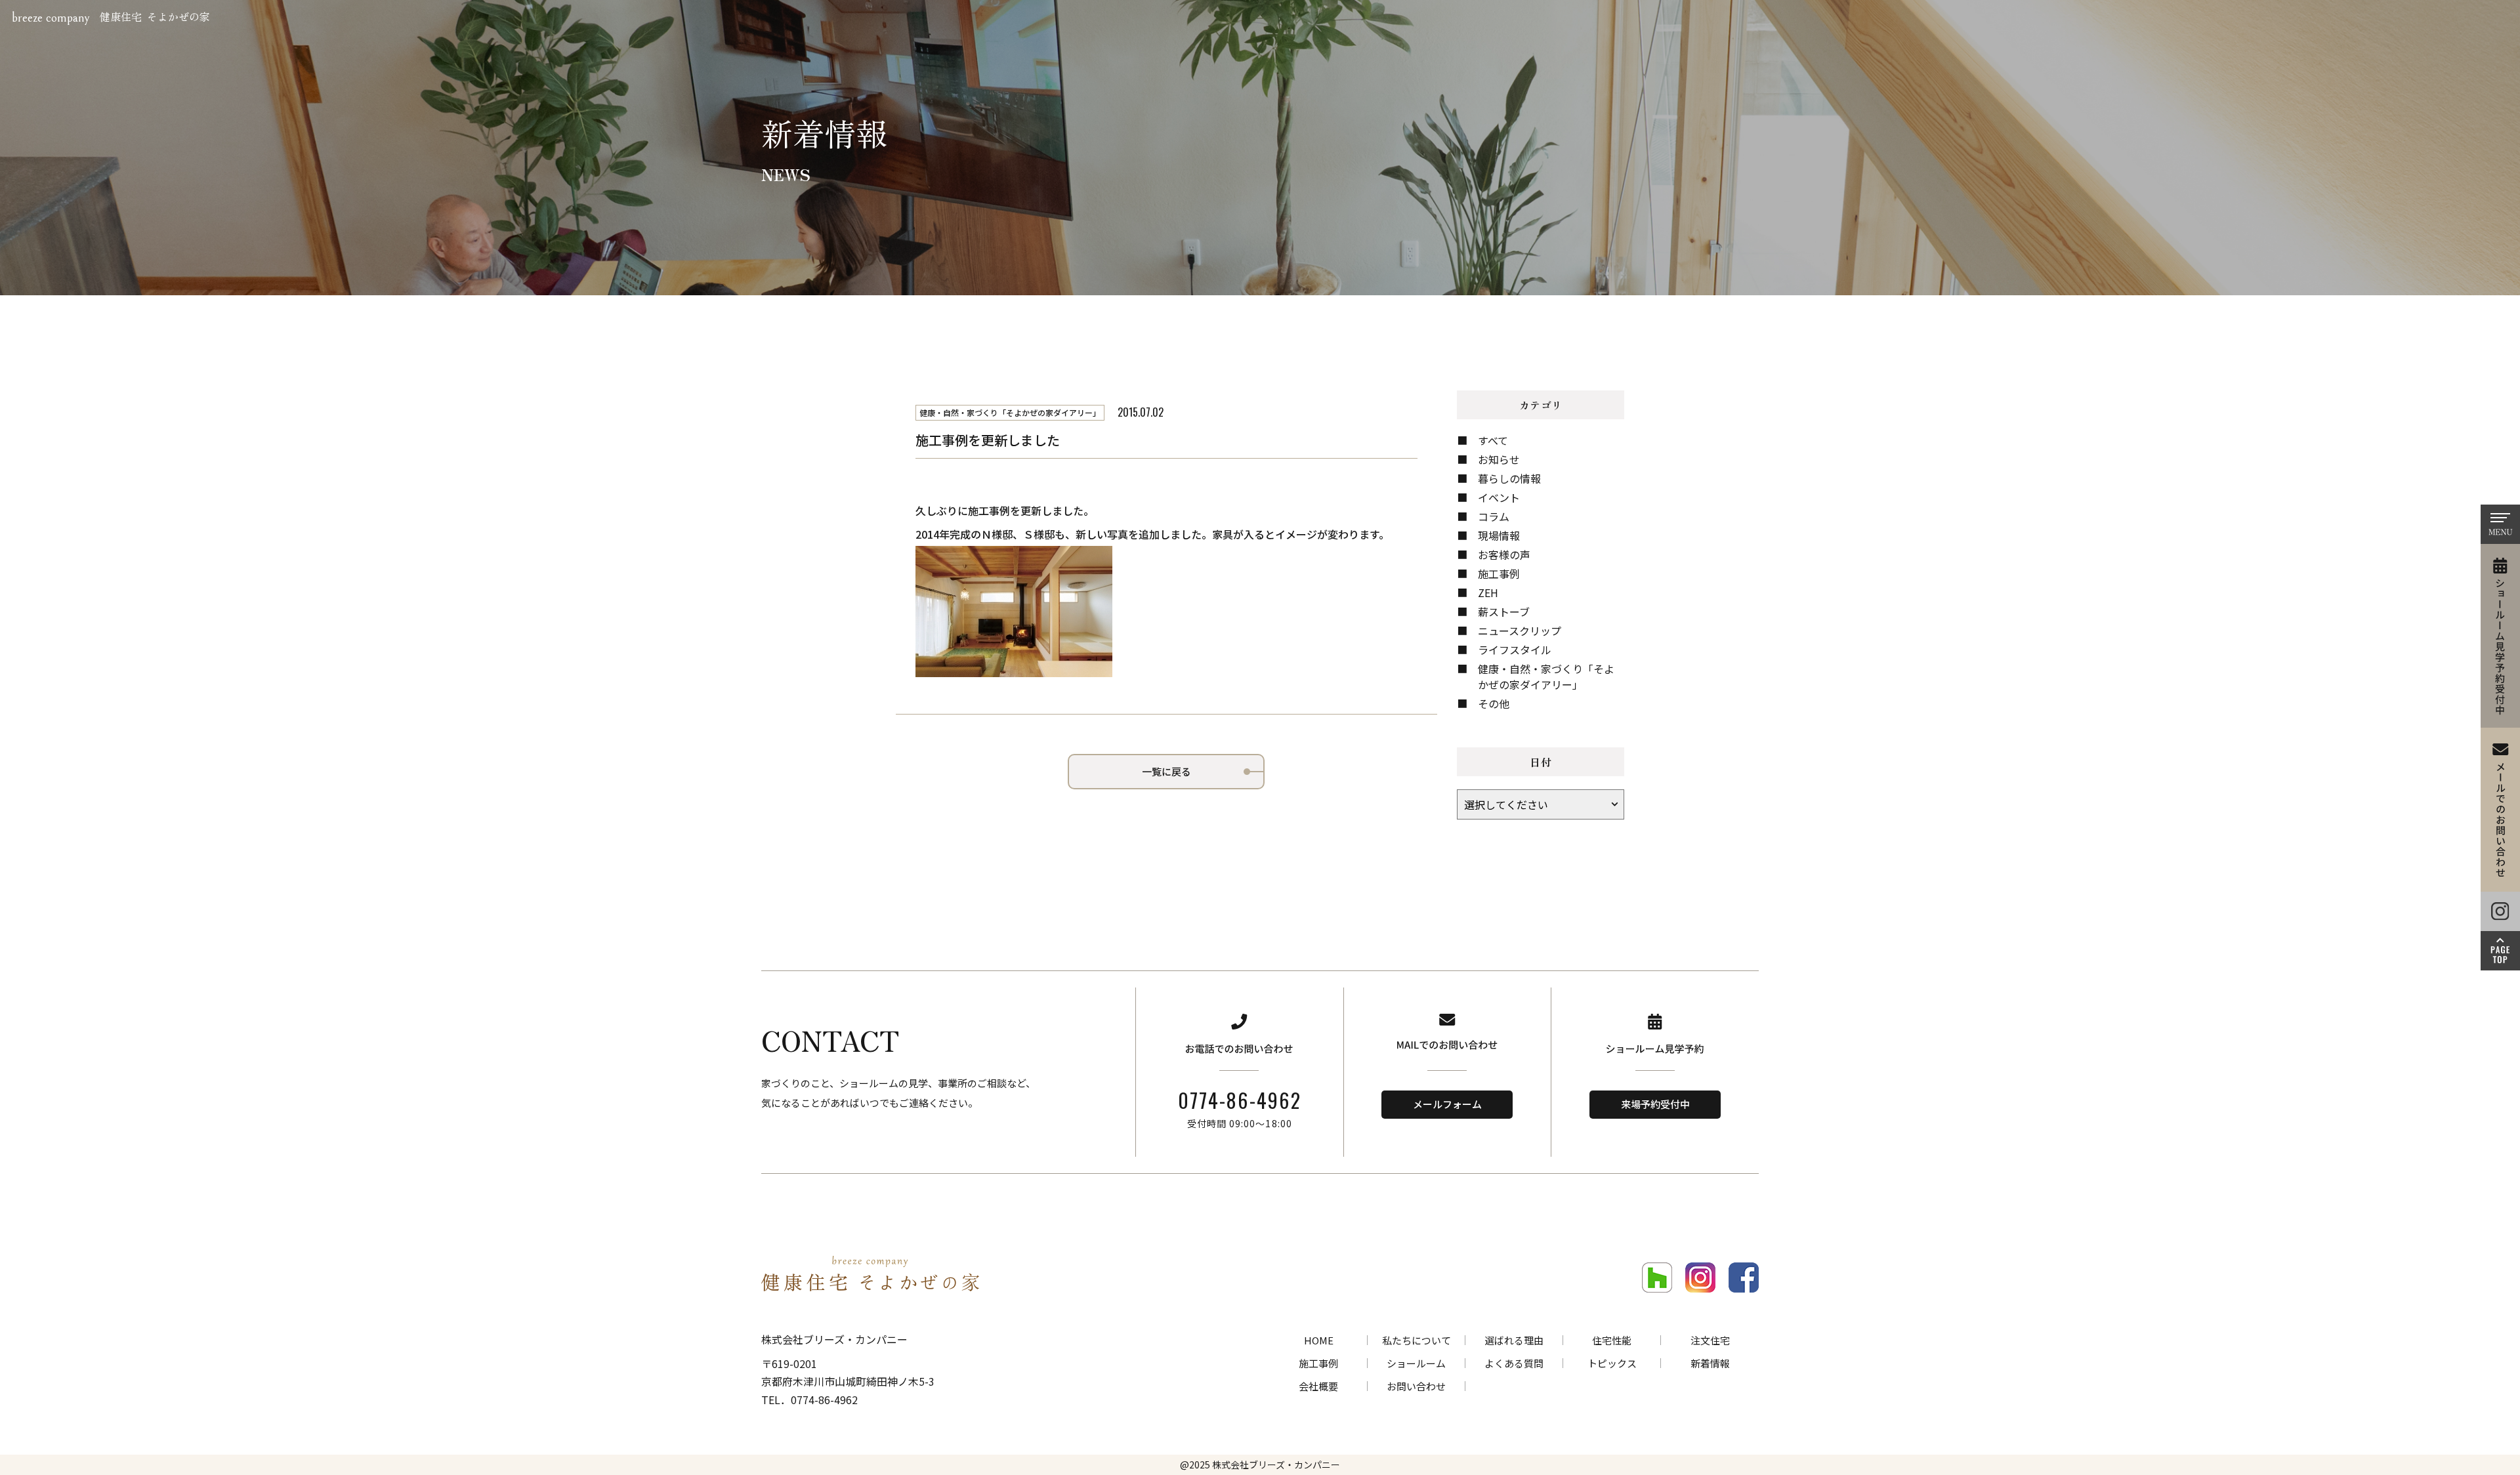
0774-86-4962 (1240, 1100)
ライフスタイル (1515, 650)
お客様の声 (1504, 554)
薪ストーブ (1504, 612)
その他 (1494, 703)
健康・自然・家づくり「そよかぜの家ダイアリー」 (1546, 676)
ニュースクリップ (1520, 631)
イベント (1499, 497)
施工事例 (1499, 573)
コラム (1494, 516)
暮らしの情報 (1509, 478)
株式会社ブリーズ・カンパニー (1276, 1465)
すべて (1493, 440)
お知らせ (1499, 459)
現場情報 (1499, 535)
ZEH (1488, 592)
